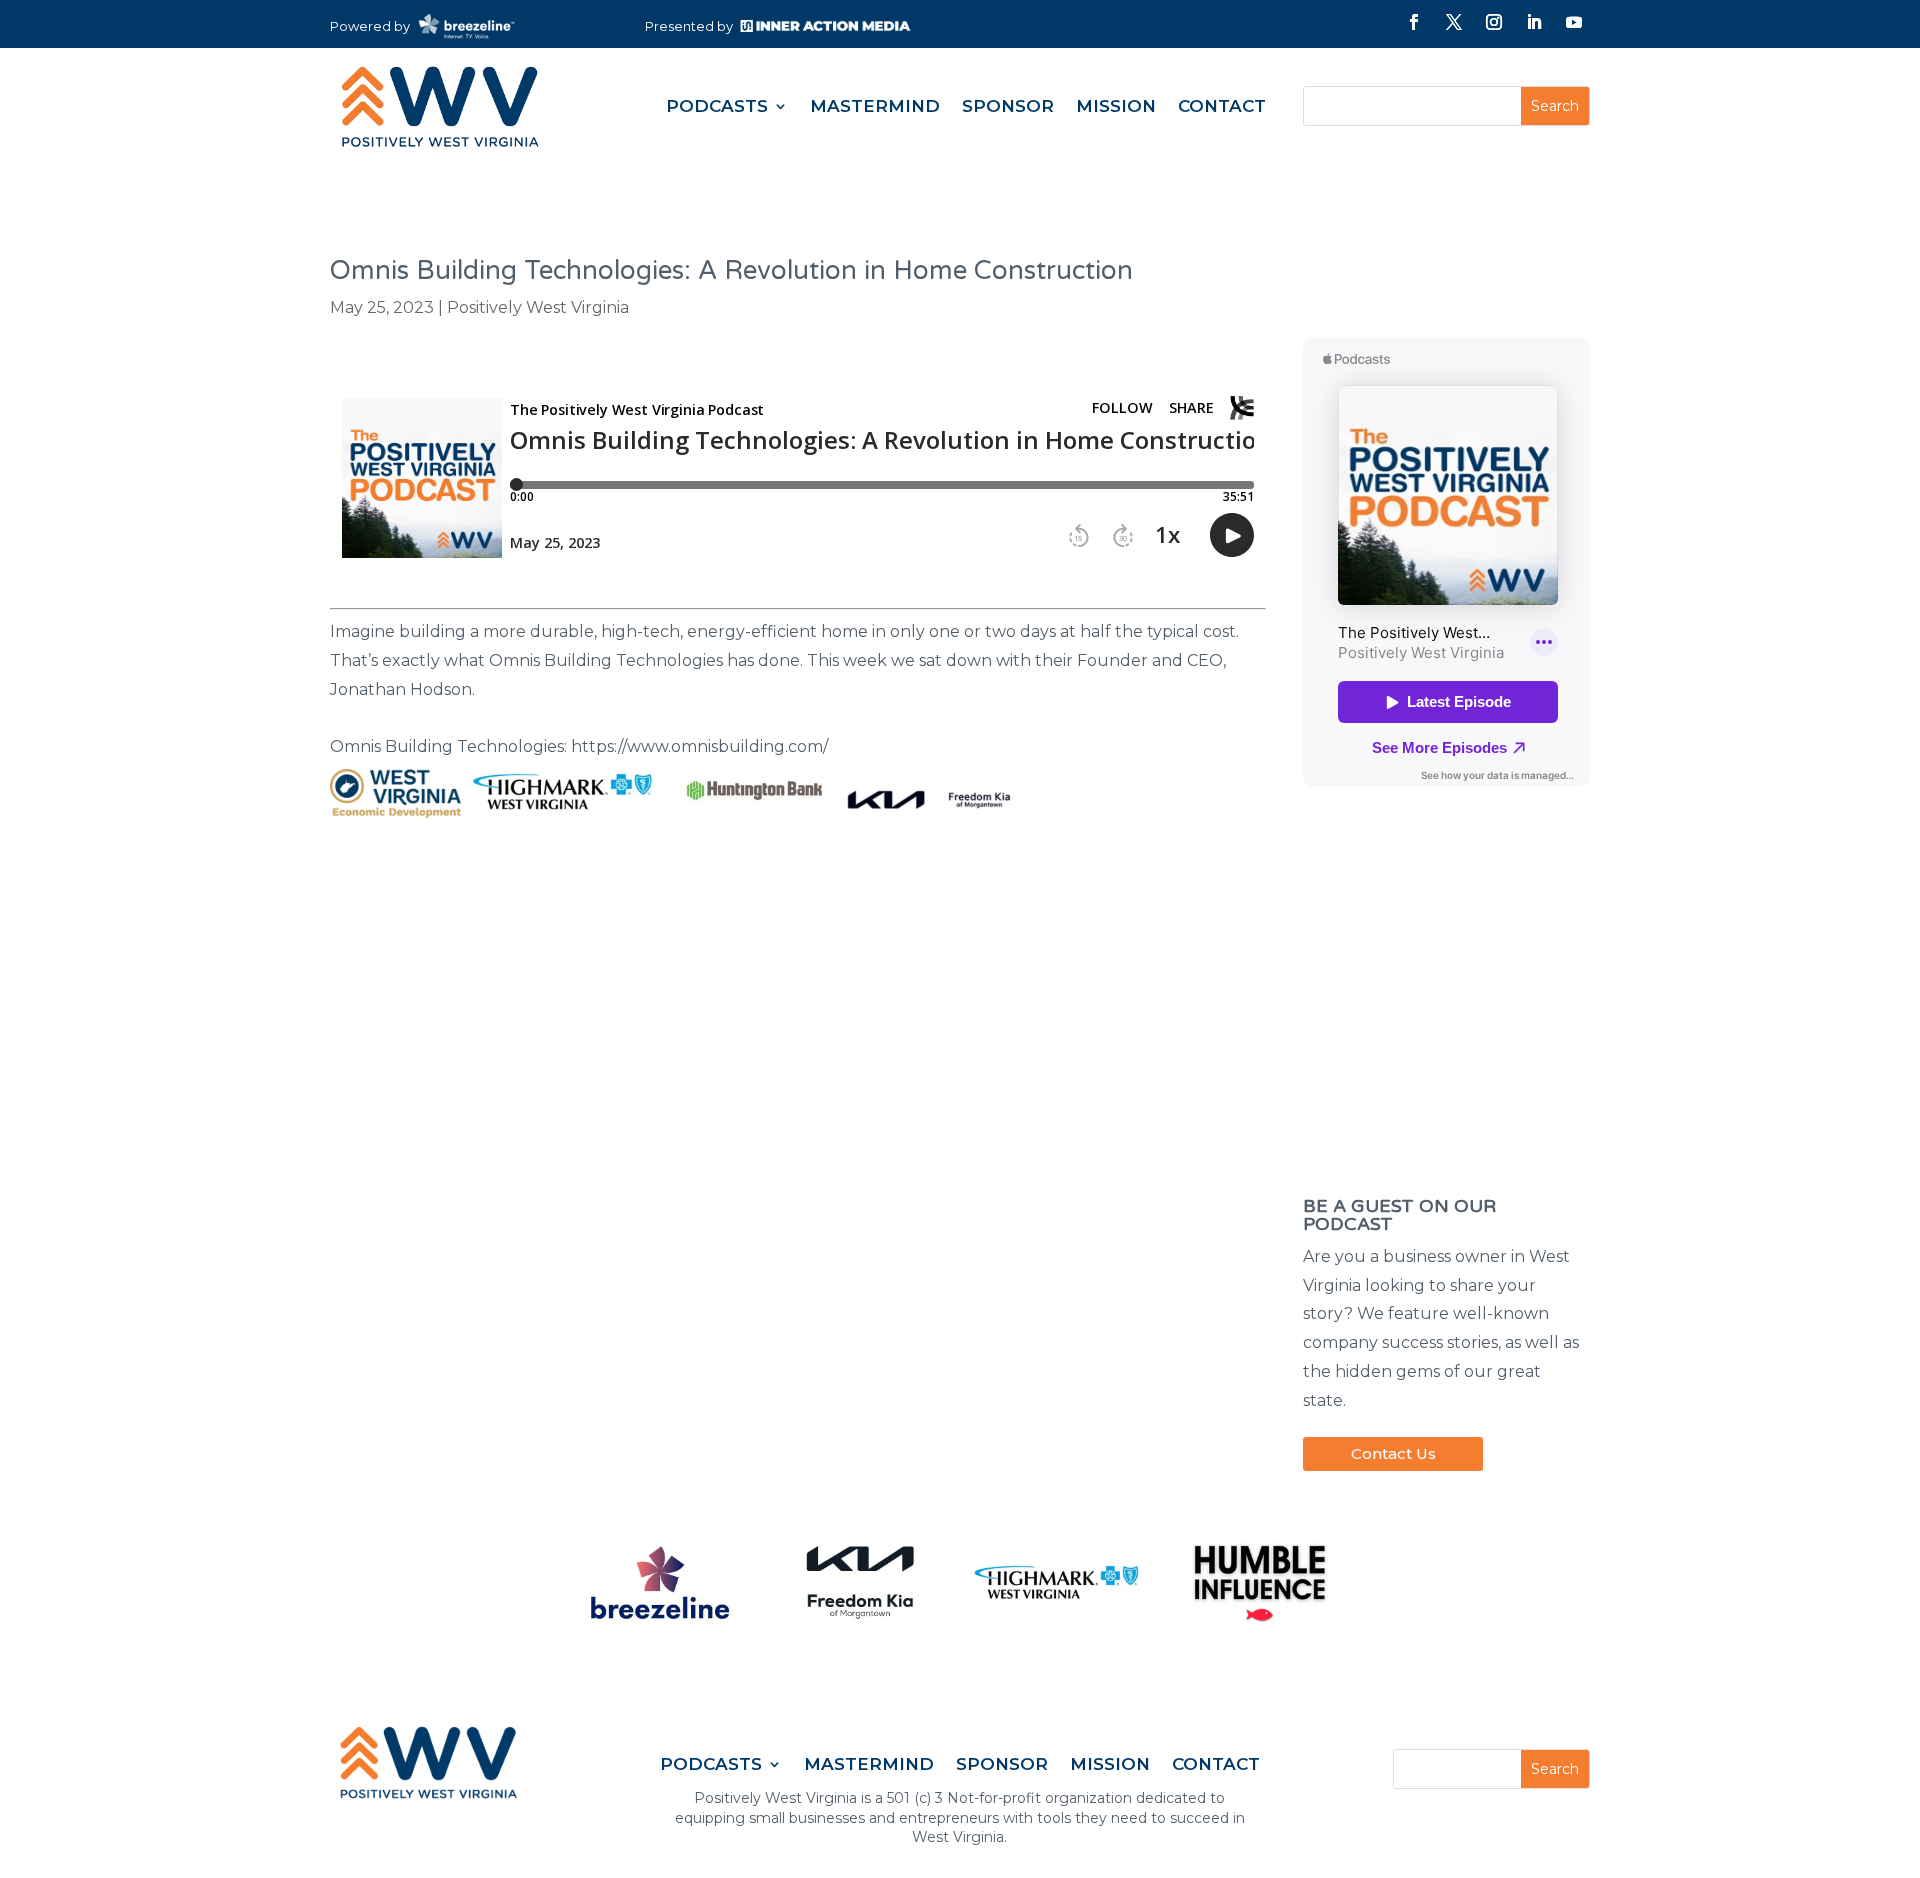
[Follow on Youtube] (1574, 22)
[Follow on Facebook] (1414, 22)
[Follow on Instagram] (1494, 22)
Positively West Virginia (538, 307)
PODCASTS (717, 106)
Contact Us (1393, 1453)
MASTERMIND (875, 106)
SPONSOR (1008, 106)
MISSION (1116, 106)
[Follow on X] (1454, 22)
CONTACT (1222, 106)
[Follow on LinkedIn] (1534, 22)
